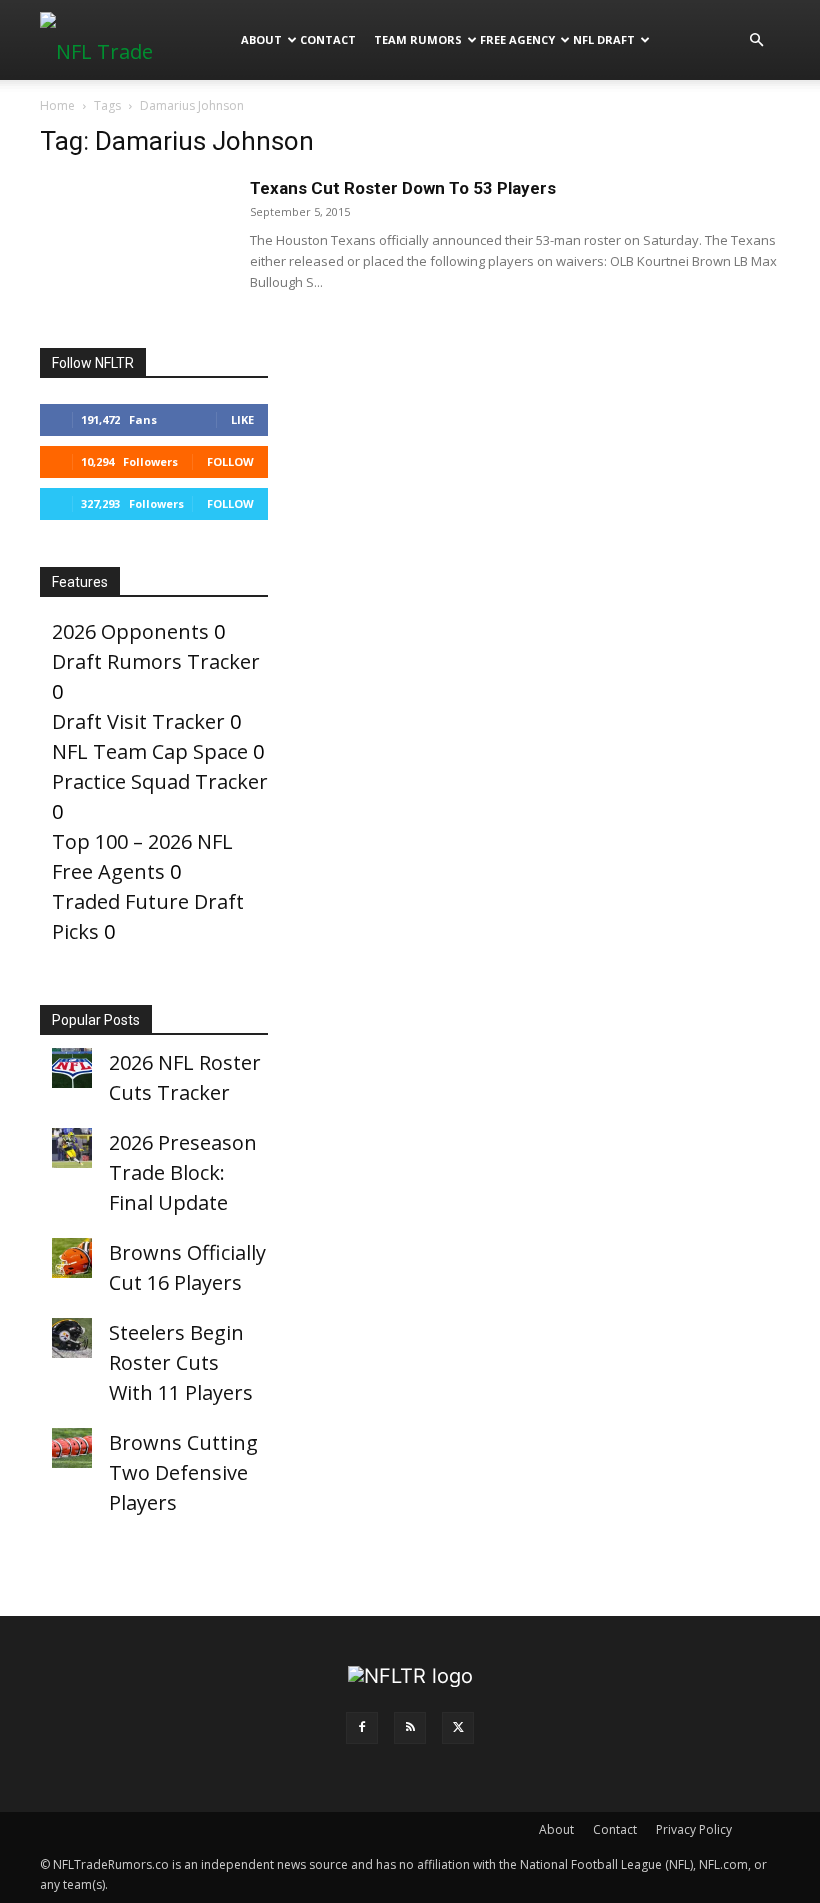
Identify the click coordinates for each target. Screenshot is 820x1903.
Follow (230, 461)
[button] (756, 38)
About (261, 39)
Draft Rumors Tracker (156, 661)
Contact (328, 39)
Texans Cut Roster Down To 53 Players (403, 188)
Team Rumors (418, 39)
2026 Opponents (130, 631)
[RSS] (410, 1728)
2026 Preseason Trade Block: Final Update (183, 1172)
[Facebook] (362, 1728)
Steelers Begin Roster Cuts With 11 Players (181, 1362)
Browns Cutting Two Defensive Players (183, 1472)
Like (242, 419)
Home (57, 105)
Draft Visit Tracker (138, 721)
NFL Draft (604, 39)
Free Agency (517, 39)
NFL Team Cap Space (150, 751)
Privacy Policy (694, 1829)
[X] (458, 1728)
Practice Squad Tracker (160, 781)
